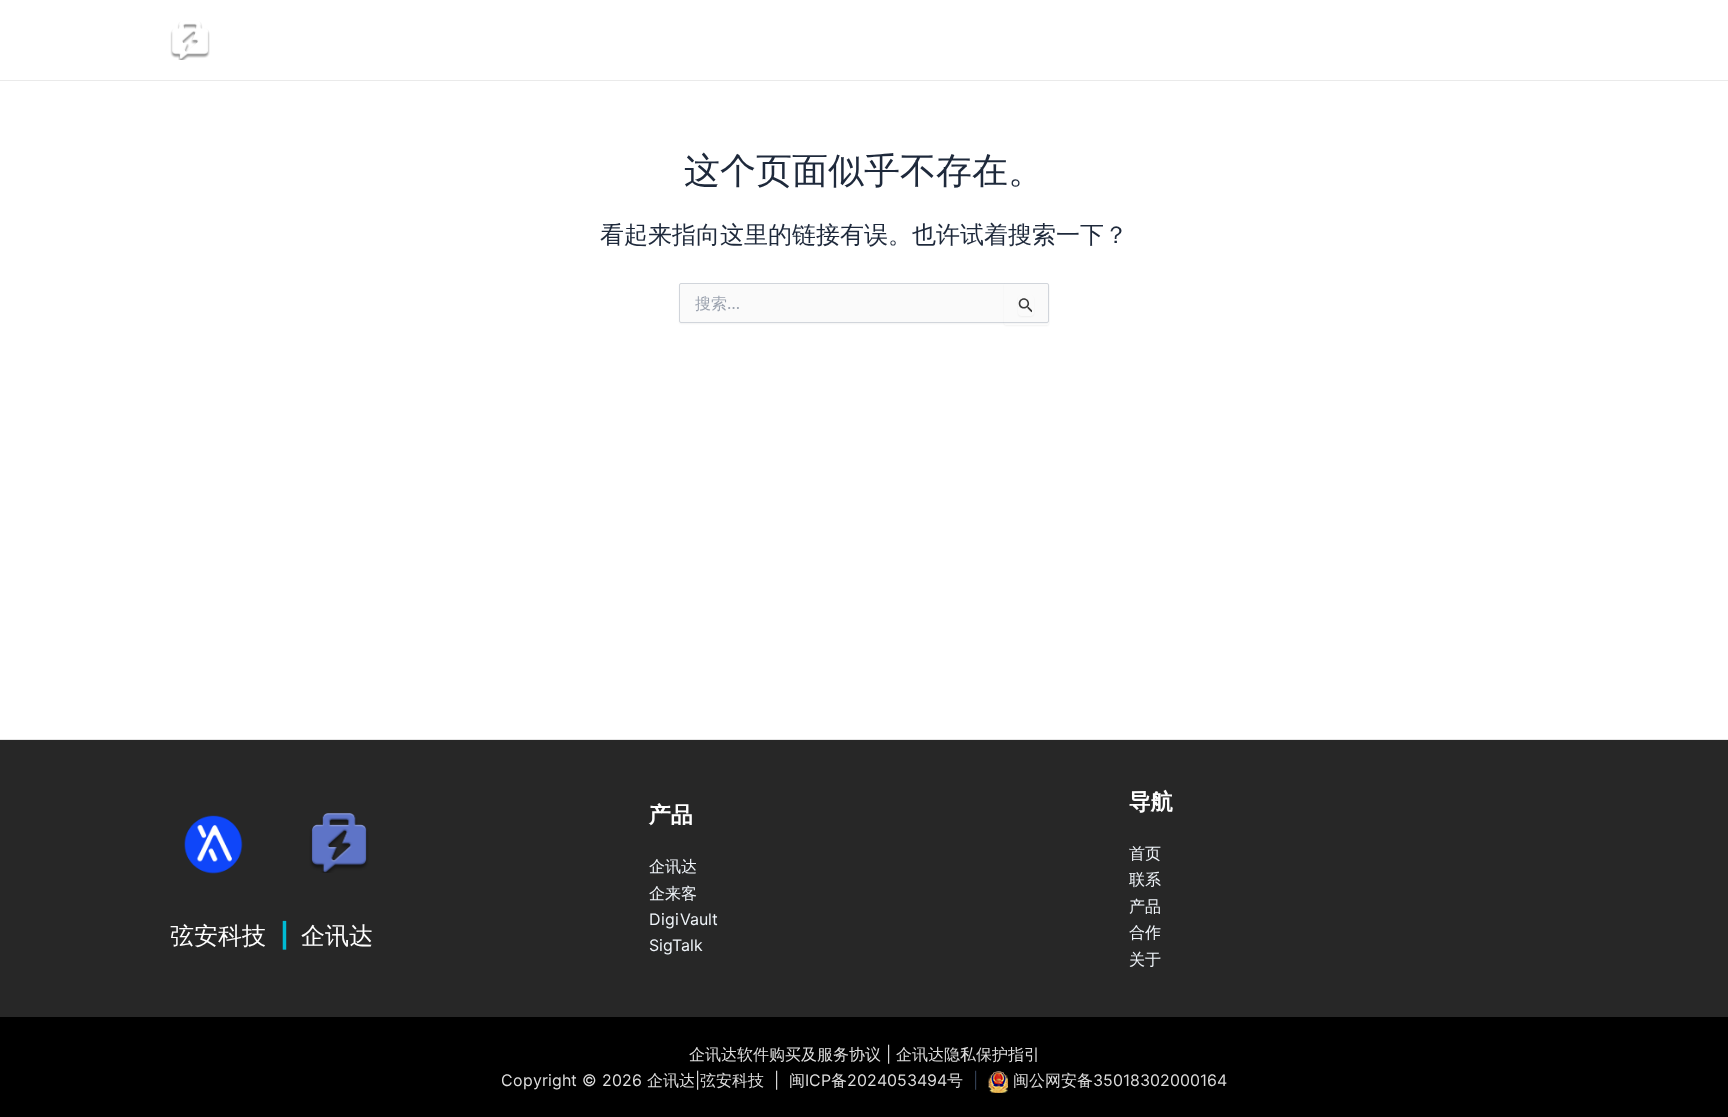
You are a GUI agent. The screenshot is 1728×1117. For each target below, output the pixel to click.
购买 (1258, 40)
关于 (1145, 959)
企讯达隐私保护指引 (968, 1054)
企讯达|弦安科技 (336, 40)
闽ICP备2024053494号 (876, 1080)
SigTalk (676, 945)
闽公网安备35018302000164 (1120, 1080)
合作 (1145, 932)
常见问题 (1383, 40)
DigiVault (683, 919)
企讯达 (1045, 40)
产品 (1145, 906)
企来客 (673, 893)
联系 (1158, 40)
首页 (1145, 853)
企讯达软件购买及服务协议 (785, 1054)
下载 (1508, 40)
